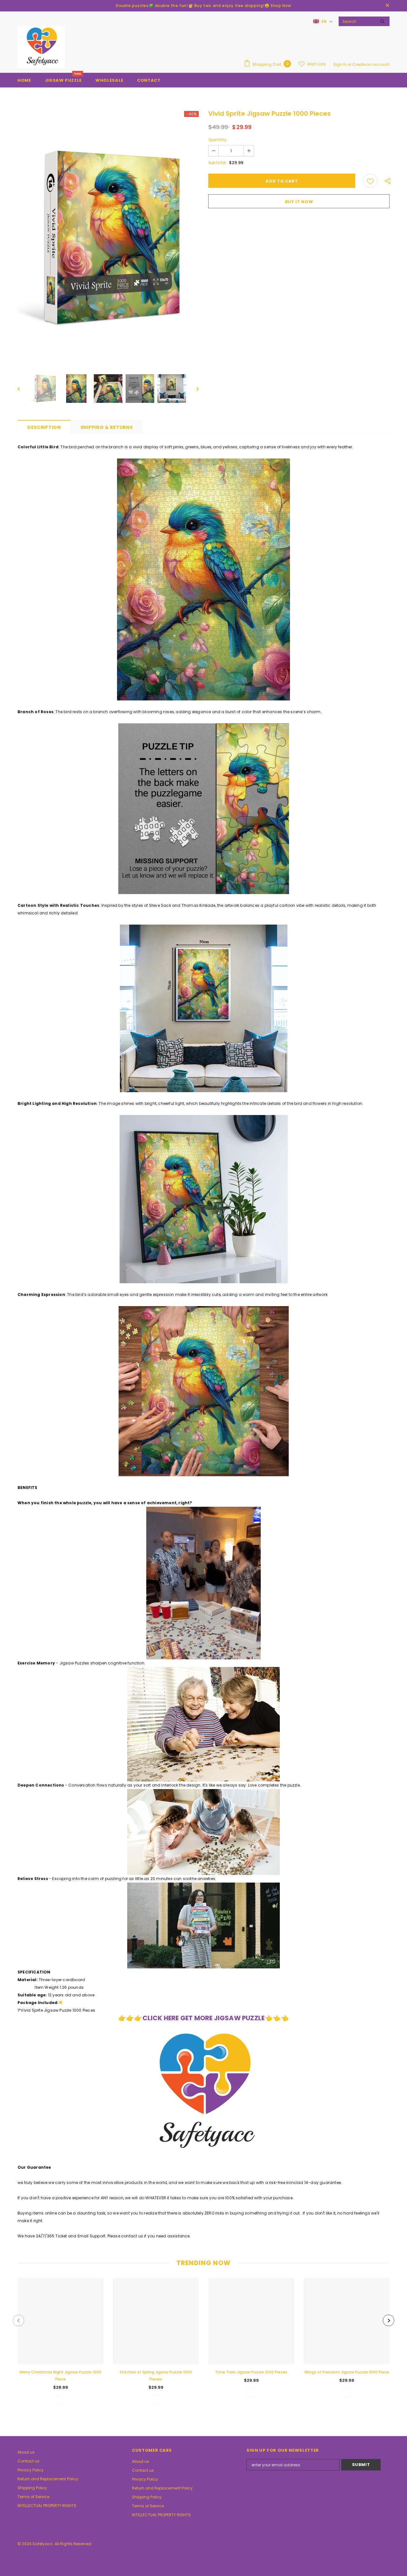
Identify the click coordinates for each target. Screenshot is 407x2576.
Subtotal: (218, 163)
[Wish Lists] (370, 181)
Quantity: (218, 140)
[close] (387, 6)
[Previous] (23, 389)
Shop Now (281, 6)
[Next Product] (389, 2320)
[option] (108, 238)
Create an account (371, 64)
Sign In (340, 64)
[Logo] (41, 47)
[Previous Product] (18, 2320)
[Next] (193, 389)
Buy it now (299, 202)
